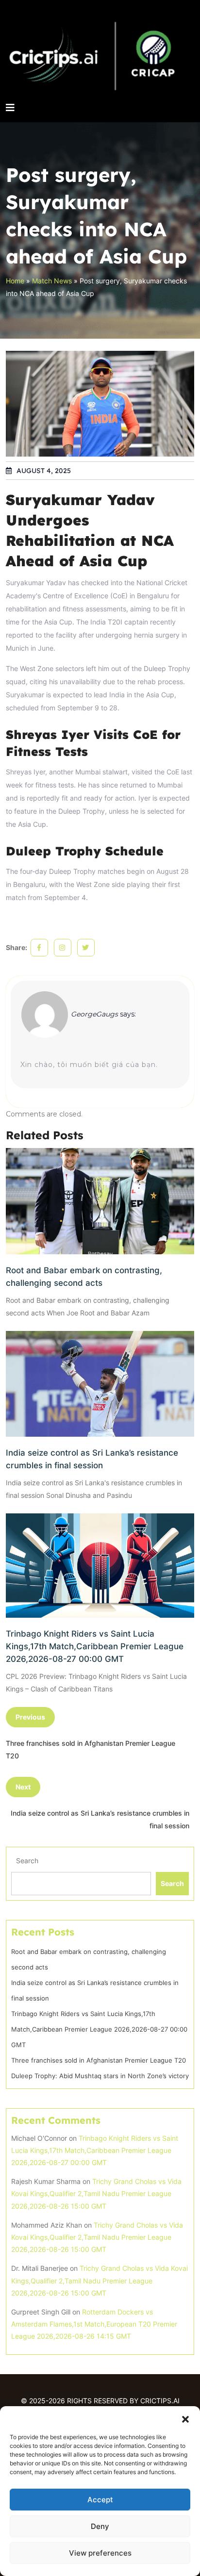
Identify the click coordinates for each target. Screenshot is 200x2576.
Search (27, 1861)
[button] (185, 2418)
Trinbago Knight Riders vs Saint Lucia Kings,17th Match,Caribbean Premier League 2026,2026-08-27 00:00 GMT (95, 1646)
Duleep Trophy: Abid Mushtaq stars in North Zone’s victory (100, 2076)
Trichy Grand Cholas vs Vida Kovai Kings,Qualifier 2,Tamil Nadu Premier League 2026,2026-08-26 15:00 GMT (96, 2193)
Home (15, 281)
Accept (100, 2500)
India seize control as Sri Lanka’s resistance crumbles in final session (92, 1459)
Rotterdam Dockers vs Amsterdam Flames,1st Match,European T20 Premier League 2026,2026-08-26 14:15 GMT (94, 2324)
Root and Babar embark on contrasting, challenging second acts (84, 1277)
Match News (52, 281)
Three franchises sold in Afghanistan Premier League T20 (99, 2060)
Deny (100, 2526)
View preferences (100, 2553)
